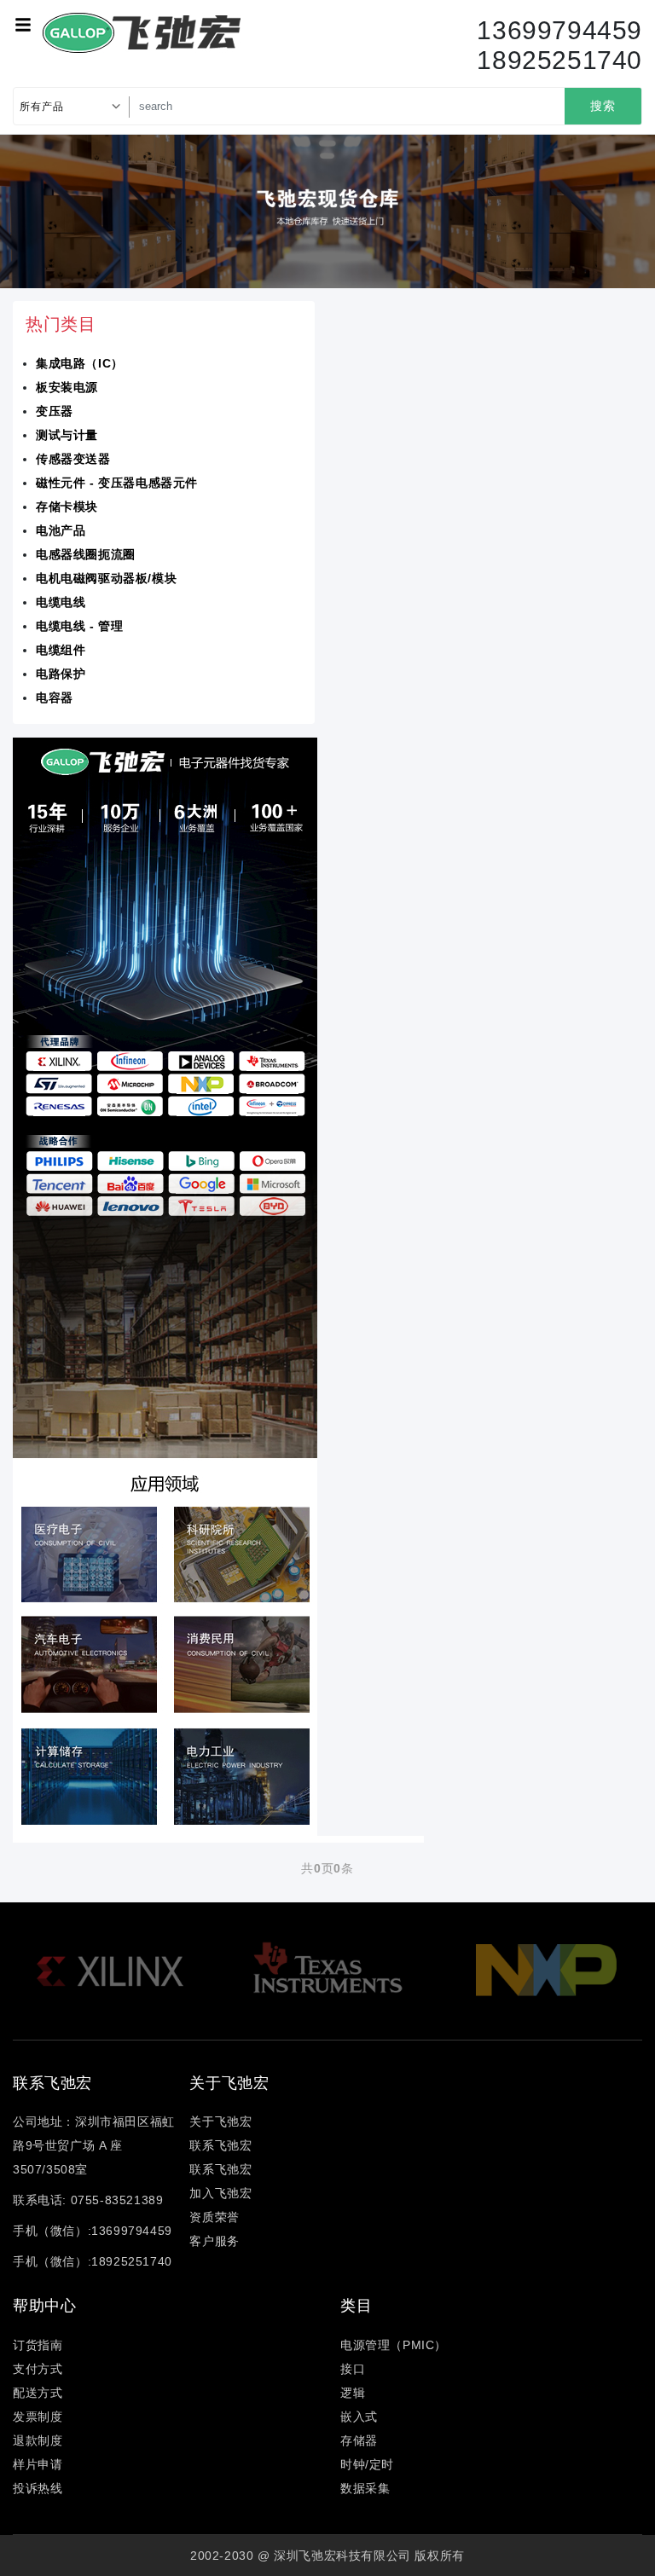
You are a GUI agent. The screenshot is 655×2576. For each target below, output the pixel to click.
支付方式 (38, 2369)
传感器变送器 (73, 459)
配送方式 (38, 2393)
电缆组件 (61, 650)
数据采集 (365, 2488)
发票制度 (38, 2417)
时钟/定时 (367, 2464)
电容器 (55, 698)
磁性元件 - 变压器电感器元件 (117, 483)
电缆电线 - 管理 (79, 626)
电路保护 (61, 674)
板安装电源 (67, 387)
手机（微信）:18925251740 (93, 2261)
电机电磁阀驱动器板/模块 (106, 578)
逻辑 (353, 2393)
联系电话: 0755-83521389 (88, 2200)
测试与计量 (67, 435)
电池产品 (61, 530)
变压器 (55, 411)
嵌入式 (359, 2417)
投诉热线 (38, 2488)
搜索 (603, 106)
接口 (353, 2369)
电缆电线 (61, 602)
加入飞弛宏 (220, 2193)
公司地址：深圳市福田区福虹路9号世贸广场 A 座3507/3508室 (94, 2145)
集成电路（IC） (80, 363)
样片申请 (38, 2464)
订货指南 (38, 2345)
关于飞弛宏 (220, 2122)
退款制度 (38, 2440)
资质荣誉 (214, 2217)
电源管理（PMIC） (394, 2345)
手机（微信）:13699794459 (93, 2231)
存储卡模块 (67, 507)
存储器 (359, 2440)
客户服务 (214, 2241)
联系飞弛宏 (220, 2145)
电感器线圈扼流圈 (86, 554)
